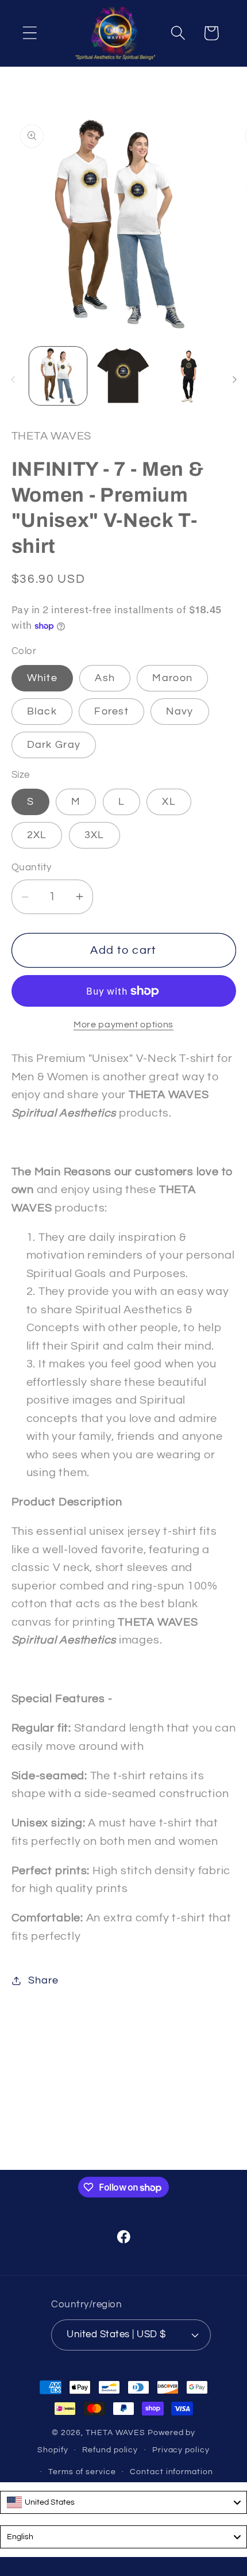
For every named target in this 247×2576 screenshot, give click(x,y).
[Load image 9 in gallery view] (189, 376)
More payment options (123, 1025)
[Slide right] (234, 380)
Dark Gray (54, 745)
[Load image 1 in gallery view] (58, 376)
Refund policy (110, 2450)
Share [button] (43, 1980)
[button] (30, 33)
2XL (37, 835)
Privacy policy (181, 2450)
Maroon (172, 678)
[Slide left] (13, 380)
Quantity (32, 867)
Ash (105, 678)
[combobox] (123, 2502)
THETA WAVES (115, 2432)
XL (169, 802)
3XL (94, 835)
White (43, 678)
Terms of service (82, 2472)
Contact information (171, 2472)
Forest (111, 711)
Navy (180, 711)
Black (42, 711)
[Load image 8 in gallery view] (123, 376)
